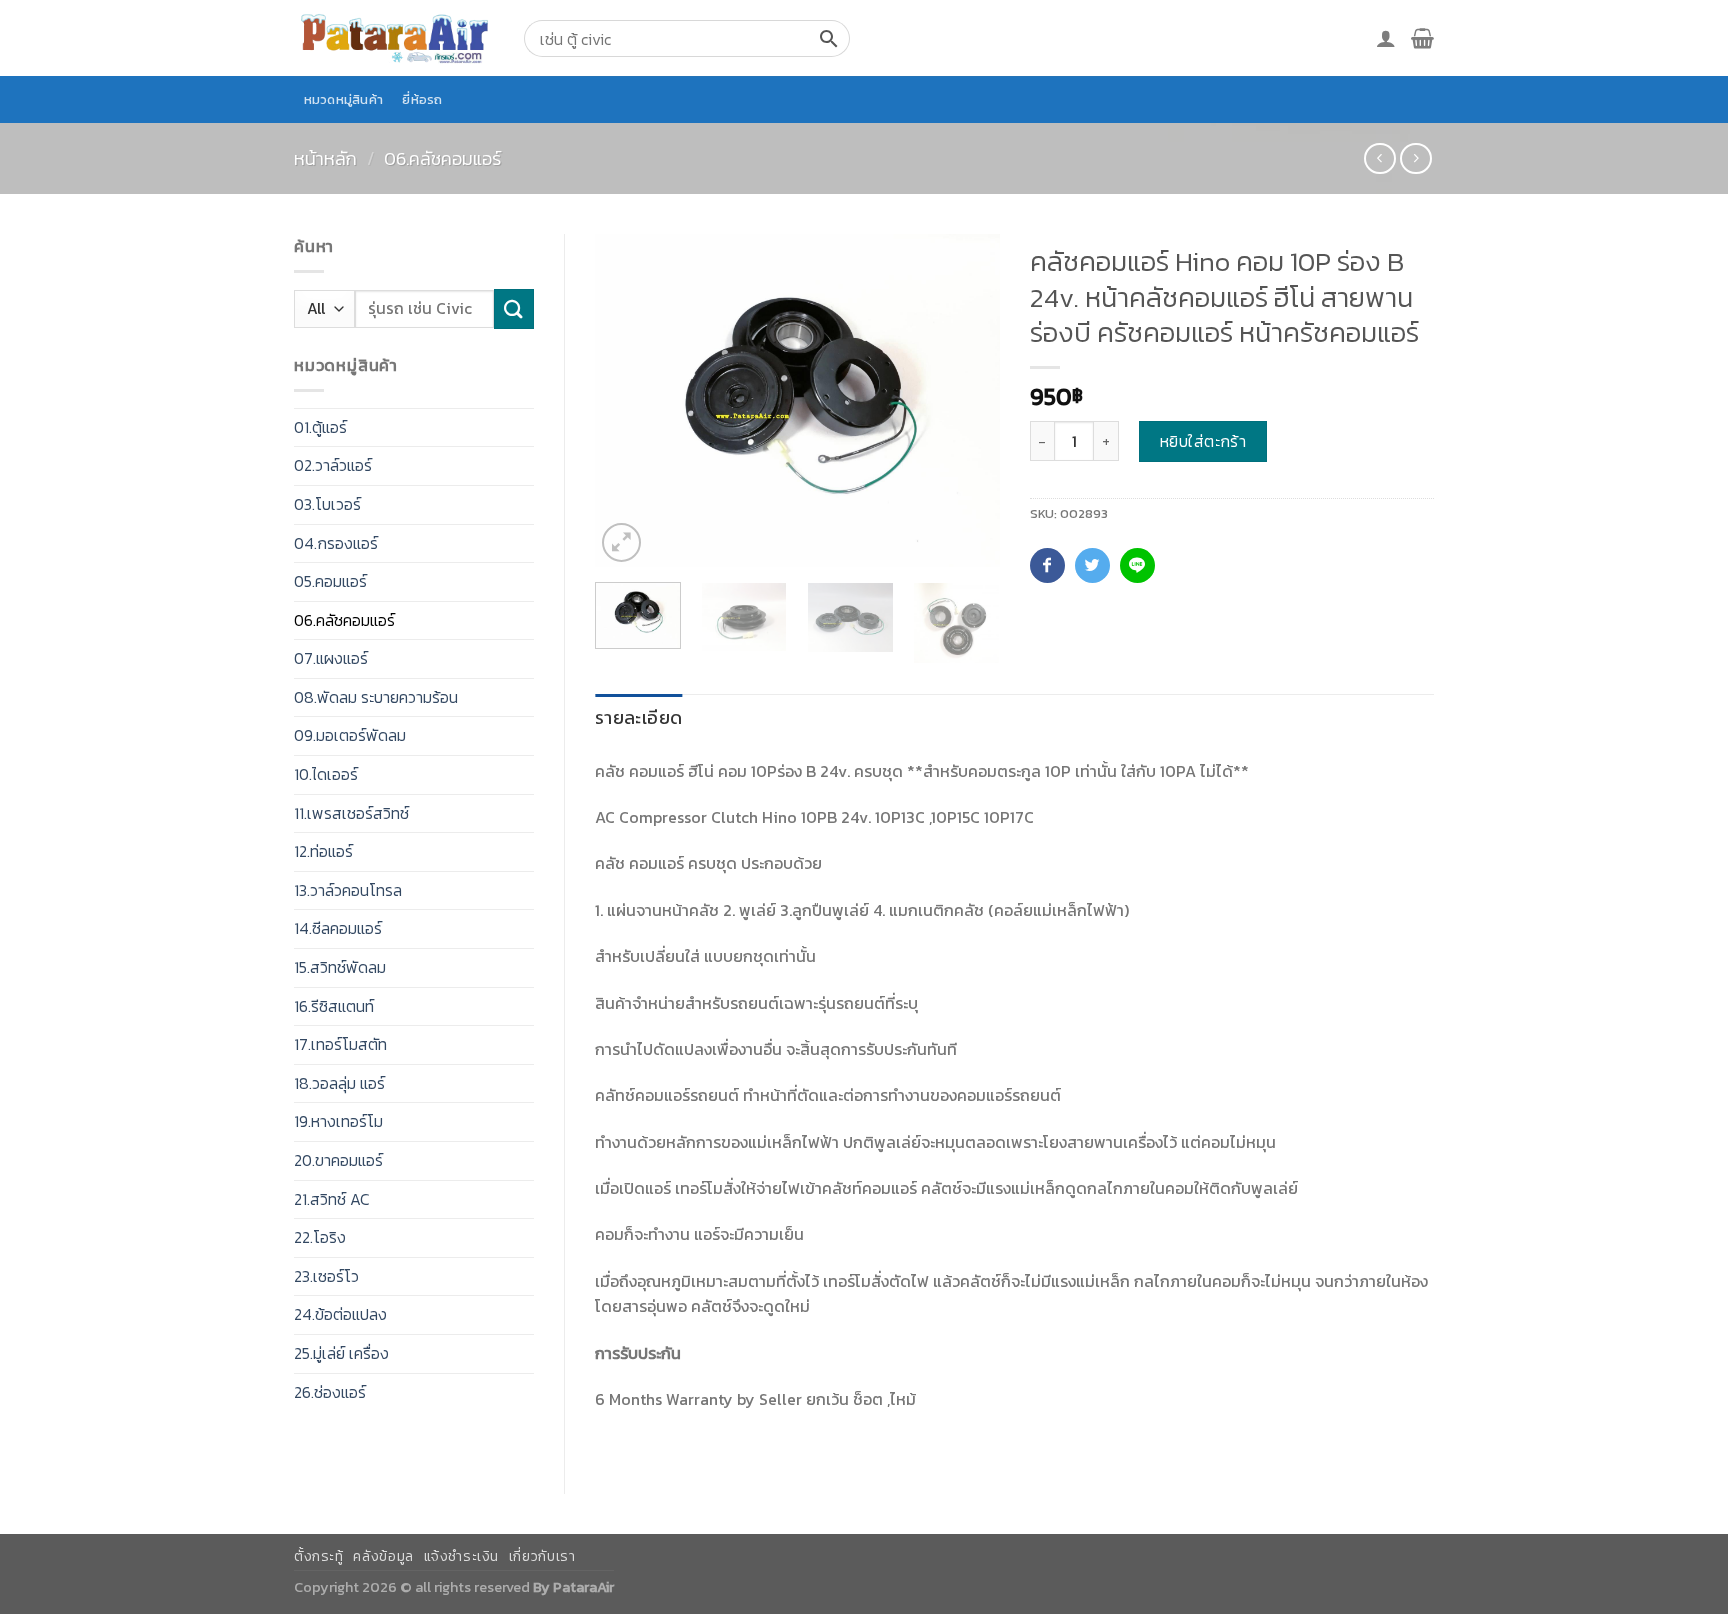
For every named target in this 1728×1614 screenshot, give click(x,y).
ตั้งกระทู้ (319, 1556)
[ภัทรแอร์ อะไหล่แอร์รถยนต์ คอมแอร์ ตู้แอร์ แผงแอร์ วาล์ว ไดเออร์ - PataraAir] (394, 37)
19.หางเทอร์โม (338, 1121)
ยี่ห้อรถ (422, 99)
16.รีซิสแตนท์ (334, 1006)
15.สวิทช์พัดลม (340, 967)
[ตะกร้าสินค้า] (1422, 38)
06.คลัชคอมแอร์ (442, 158)
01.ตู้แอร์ (320, 427)
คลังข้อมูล (383, 1556)
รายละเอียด (638, 717)
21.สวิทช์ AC (332, 1199)
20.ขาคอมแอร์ (338, 1160)
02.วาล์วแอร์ (333, 465)
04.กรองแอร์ (336, 543)
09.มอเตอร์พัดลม (350, 735)
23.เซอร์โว (326, 1276)
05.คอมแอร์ (330, 581)
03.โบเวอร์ (327, 504)
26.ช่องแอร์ (330, 1392)
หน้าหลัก (325, 158)
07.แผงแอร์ (331, 658)
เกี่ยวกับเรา (542, 1556)
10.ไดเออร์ (326, 774)
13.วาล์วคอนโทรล (348, 890)
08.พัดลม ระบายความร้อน (376, 697)
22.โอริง (320, 1237)
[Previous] (628, 400)
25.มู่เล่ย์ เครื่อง (341, 1353)
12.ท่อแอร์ (323, 851)
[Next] (966, 400)
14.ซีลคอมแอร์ (338, 928)
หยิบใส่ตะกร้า (1203, 441)
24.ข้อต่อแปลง (340, 1314)
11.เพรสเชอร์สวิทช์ (351, 813)
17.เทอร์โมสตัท (340, 1044)
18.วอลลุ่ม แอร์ (339, 1083)
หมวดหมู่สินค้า (344, 99)
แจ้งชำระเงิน (462, 1556)
